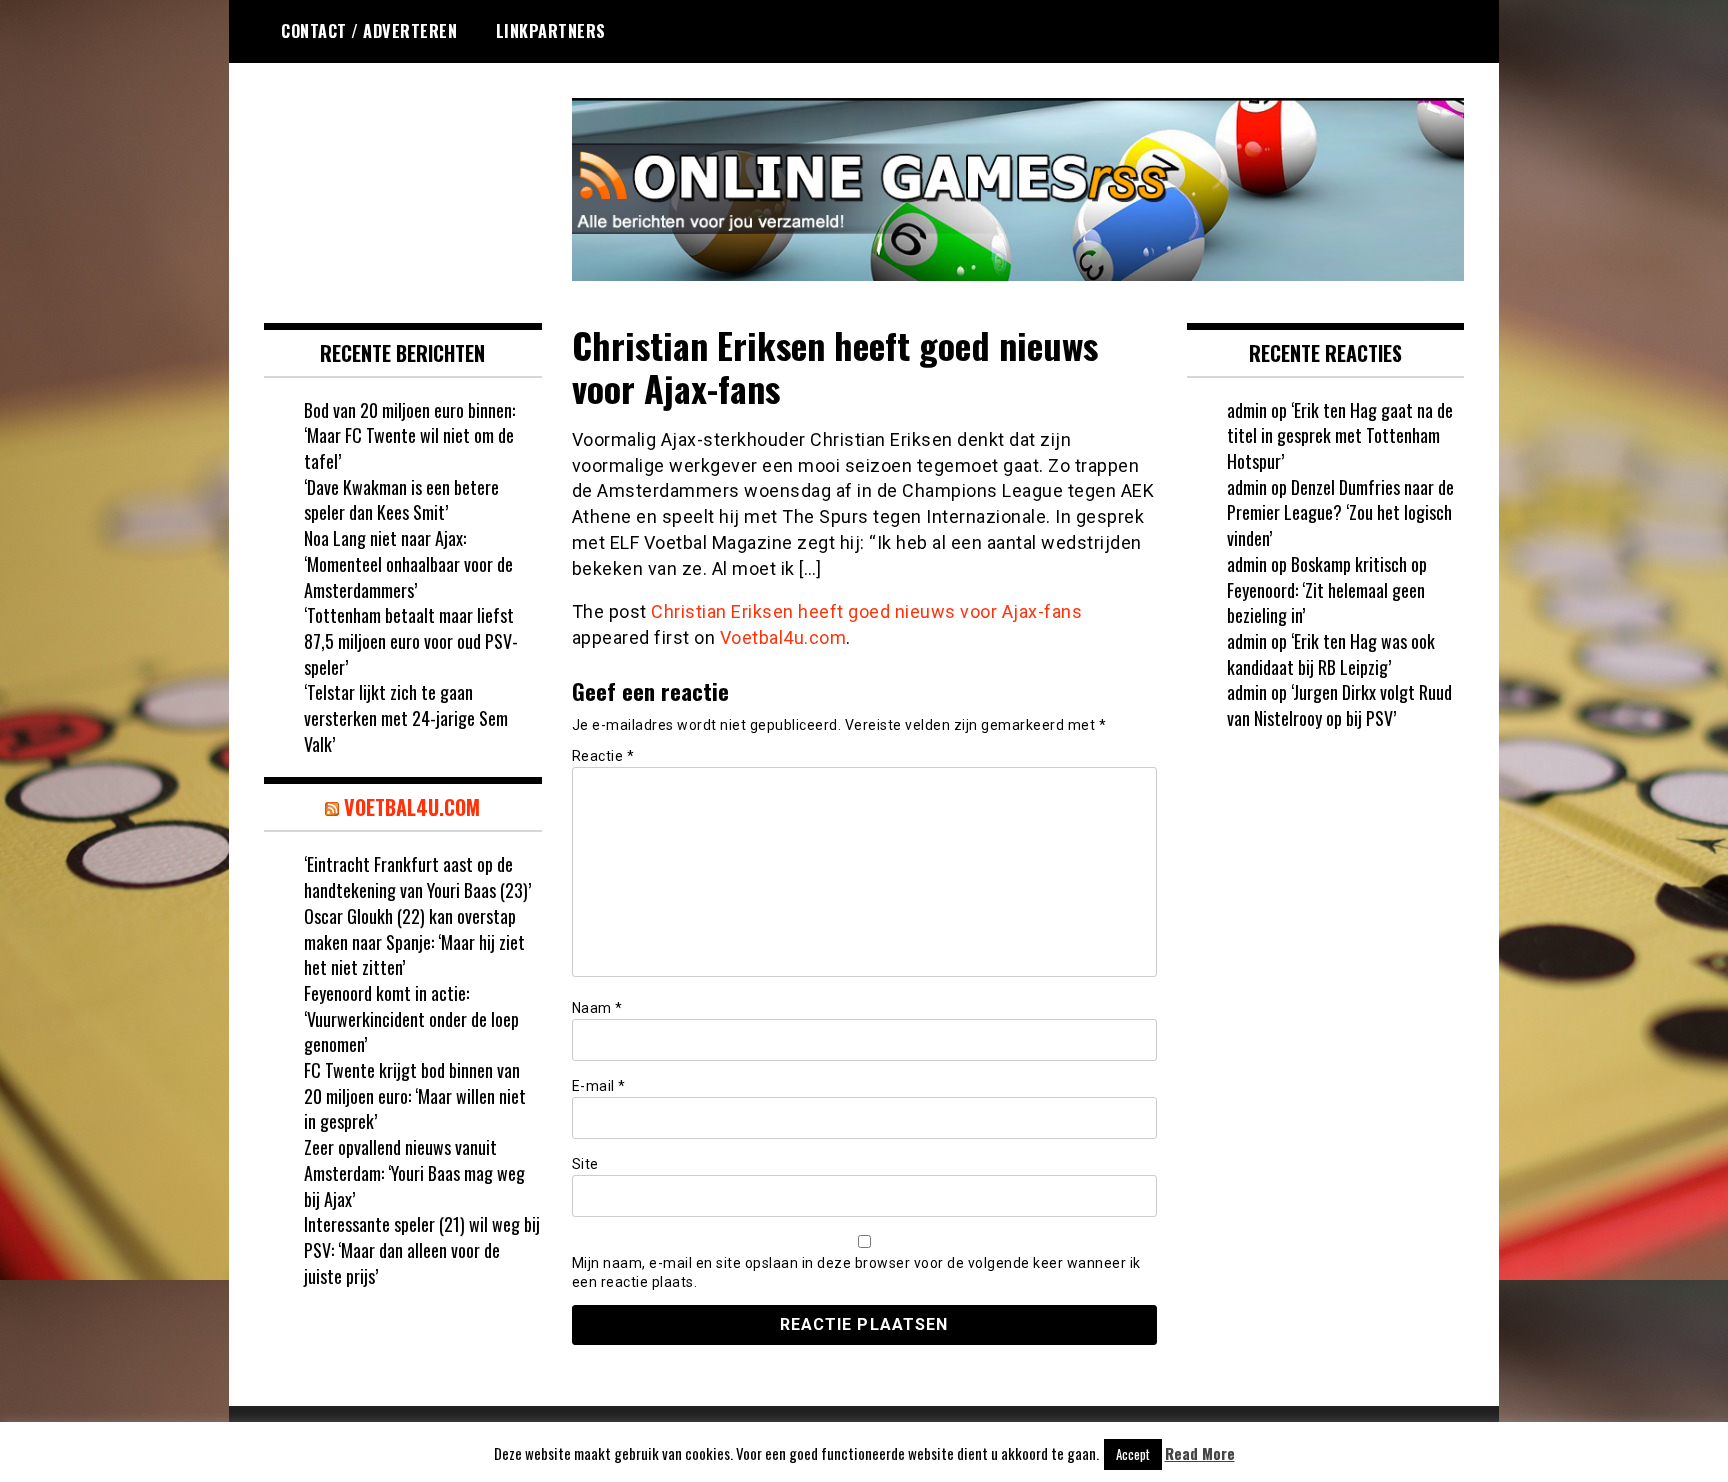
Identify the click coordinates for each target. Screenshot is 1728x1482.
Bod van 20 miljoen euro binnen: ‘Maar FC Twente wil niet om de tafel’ (409, 435)
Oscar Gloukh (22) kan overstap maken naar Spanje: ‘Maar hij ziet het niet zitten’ (414, 941)
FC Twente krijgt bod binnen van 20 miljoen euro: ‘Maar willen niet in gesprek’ (415, 1095)
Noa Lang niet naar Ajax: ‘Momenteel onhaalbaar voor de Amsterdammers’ (408, 563)
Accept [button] (1133, 1454)
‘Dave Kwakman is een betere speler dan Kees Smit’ (401, 500)
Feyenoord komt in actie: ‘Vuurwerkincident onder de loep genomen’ (411, 1018)
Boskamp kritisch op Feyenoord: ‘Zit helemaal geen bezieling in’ (1327, 589)
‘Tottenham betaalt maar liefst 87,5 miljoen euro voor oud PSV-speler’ (411, 640)
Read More (1200, 1453)
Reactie (603, 756)
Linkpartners (551, 31)
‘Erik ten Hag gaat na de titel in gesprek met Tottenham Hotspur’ (1340, 435)
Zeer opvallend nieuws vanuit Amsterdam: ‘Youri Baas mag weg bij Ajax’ (414, 1172)
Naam (597, 1008)
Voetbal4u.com (783, 637)
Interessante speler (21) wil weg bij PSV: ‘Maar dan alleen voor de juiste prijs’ (422, 1249)
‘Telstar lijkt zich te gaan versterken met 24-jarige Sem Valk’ (406, 717)
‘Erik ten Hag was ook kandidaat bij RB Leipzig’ (1331, 654)
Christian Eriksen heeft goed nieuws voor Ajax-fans (866, 611)
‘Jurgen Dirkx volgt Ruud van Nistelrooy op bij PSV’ (1339, 705)
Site (585, 1164)
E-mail (599, 1086)
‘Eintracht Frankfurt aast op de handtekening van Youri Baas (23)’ (417, 877)
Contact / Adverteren (369, 31)
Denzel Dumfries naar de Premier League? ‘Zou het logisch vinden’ (1340, 512)
